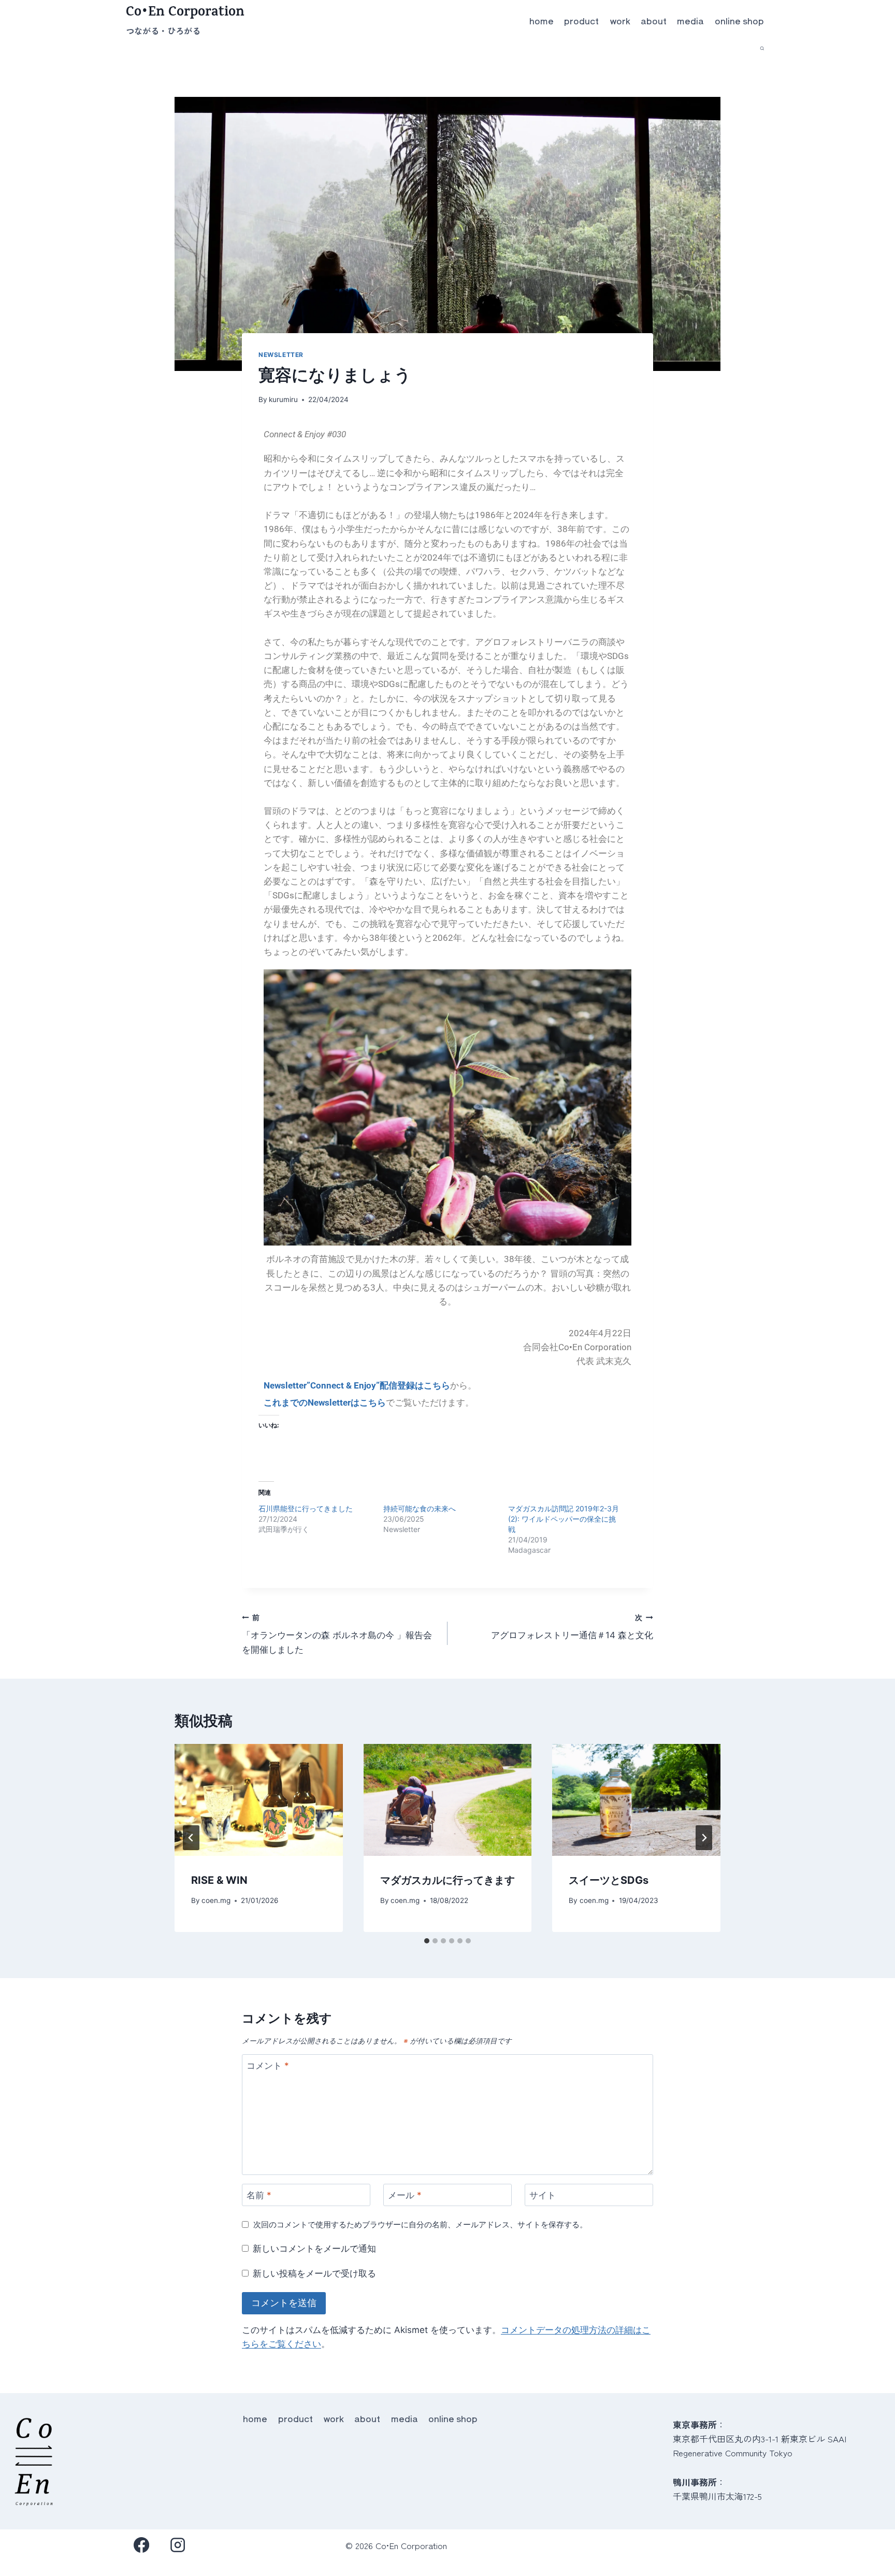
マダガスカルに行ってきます (447, 1880)
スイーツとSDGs (609, 1880)
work (620, 20)
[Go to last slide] (191, 1838)
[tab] (427, 1941)
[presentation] (259, 1800)
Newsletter (281, 355)
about (654, 20)
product (581, 20)
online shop (739, 20)
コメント (268, 2066)
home (542, 20)
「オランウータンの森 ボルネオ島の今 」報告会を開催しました (337, 1634)
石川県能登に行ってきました (306, 1508)
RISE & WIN (219, 1880)
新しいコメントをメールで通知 (314, 2249)
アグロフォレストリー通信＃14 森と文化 (572, 1627)
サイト (543, 2195)
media (690, 20)
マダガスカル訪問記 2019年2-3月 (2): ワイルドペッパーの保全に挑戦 (564, 1519)
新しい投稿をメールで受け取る (314, 2273)
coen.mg (216, 1900)
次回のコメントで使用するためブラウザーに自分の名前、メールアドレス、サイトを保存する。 (420, 2224)
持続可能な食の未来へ (420, 1508)
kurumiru (283, 399)
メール (405, 2195)
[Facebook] (142, 2545)
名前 (259, 2195)
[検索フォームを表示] (762, 48)
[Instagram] (178, 2545)
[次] (704, 1838)
